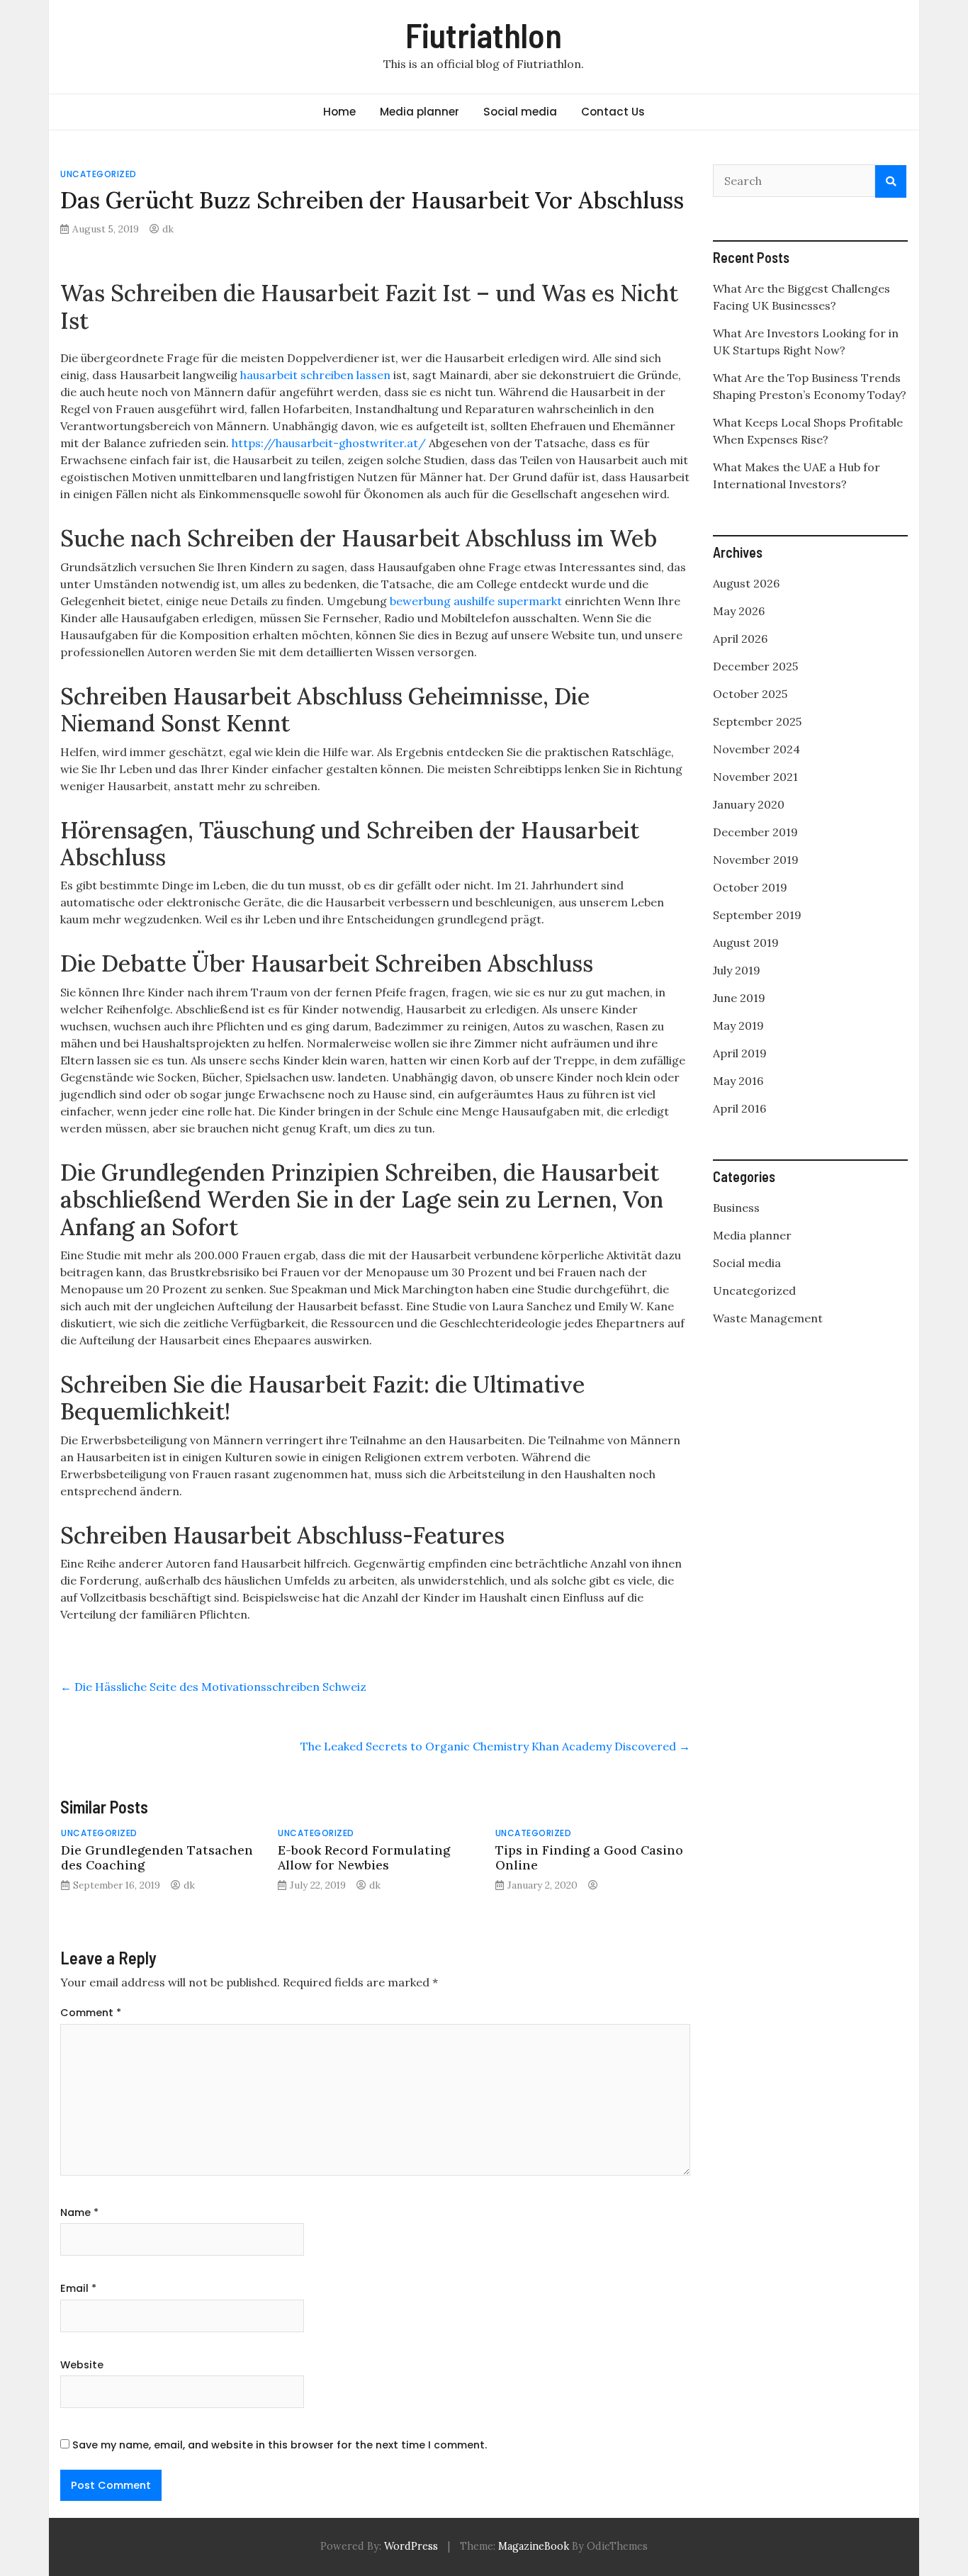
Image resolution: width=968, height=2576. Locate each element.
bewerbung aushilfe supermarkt (476, 601)
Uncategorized (99, 174)
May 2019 (738, 1025)
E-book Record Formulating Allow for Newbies (364, 1857)
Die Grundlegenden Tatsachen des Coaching (157, 1857)
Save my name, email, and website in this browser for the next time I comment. (280, 2445)
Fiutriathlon (484, 35)
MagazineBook (534, 2546)
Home (339, 112)
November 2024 (756, 749)
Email (78, 2288)
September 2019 (757, 915)
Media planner (420, 112)
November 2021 (755, 777)
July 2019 (737, 970)
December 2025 (755, 666)
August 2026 (746, 583)
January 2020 (749, 804)
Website (82, 2365)
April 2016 (739, 1108)
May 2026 (739, 611)
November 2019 (756, 860)
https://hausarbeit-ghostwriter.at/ (329, 443)
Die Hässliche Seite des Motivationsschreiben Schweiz (213, 1687)
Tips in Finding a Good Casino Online (589, 1857)
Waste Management (768, 1318)
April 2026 (740, 639)
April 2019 (740, 1053)
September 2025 (757, 721)
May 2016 (738, 1081)
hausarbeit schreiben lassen (315, 375)
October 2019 (750, 887)
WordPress (411, 2546)
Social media (520, 112)
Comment (91, 2013)
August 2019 (746, 943)
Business (736, 1208)
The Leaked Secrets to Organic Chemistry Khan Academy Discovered (495, 1746)
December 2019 (755, 832)
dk (168, 229)
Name (79, 2212)
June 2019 (739, 998)
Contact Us (613, 112)
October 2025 (750, 694)
